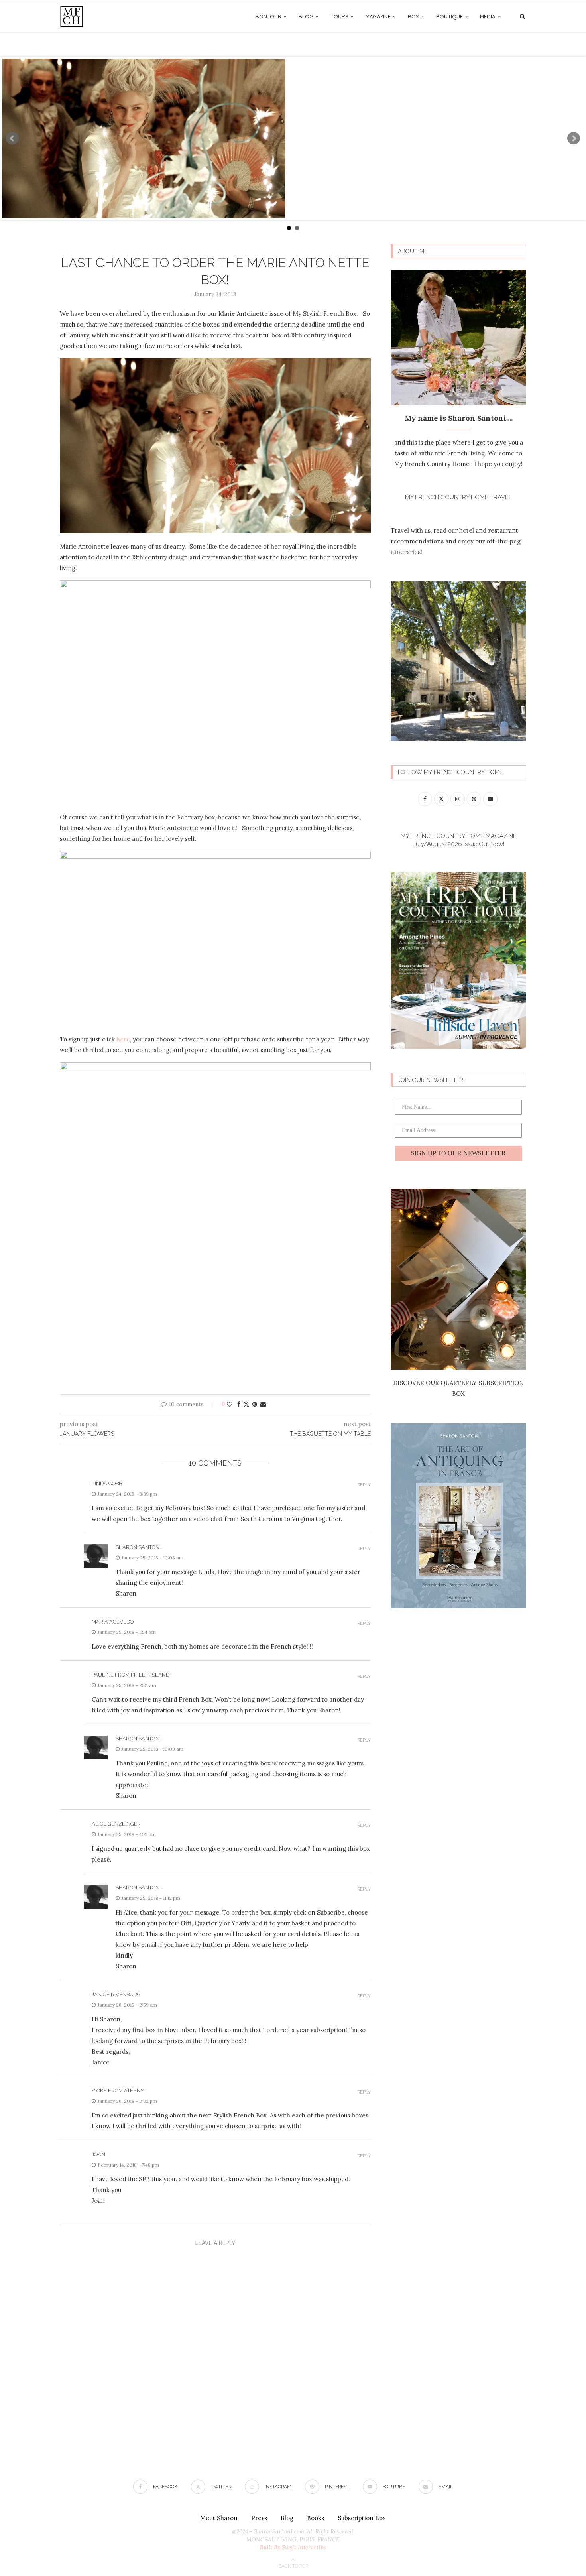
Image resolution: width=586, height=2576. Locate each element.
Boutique (449, 16)
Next (574, 138)
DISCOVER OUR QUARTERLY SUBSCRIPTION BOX (458, 1388)
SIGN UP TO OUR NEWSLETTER (458, 1153)
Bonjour (268, 16)
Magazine (378, 16)
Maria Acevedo (113, 1622)
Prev (12, 138)
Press (259, 2518)
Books (316, 2518)
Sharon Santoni (138, 1547)
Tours (339, 16)
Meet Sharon (219, 2518)
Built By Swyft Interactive (293, 2547)
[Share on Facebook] (239, 1404)
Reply (364, 1485)
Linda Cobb (107, 1483)
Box (413, 16)
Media (488, 16)
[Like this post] (230, 1404)
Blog (306, 16)
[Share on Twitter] (246, 1404)
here (123, 1039)
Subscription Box (362, 2518)
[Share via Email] (263, 1404)
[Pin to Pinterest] (255, 1404)
